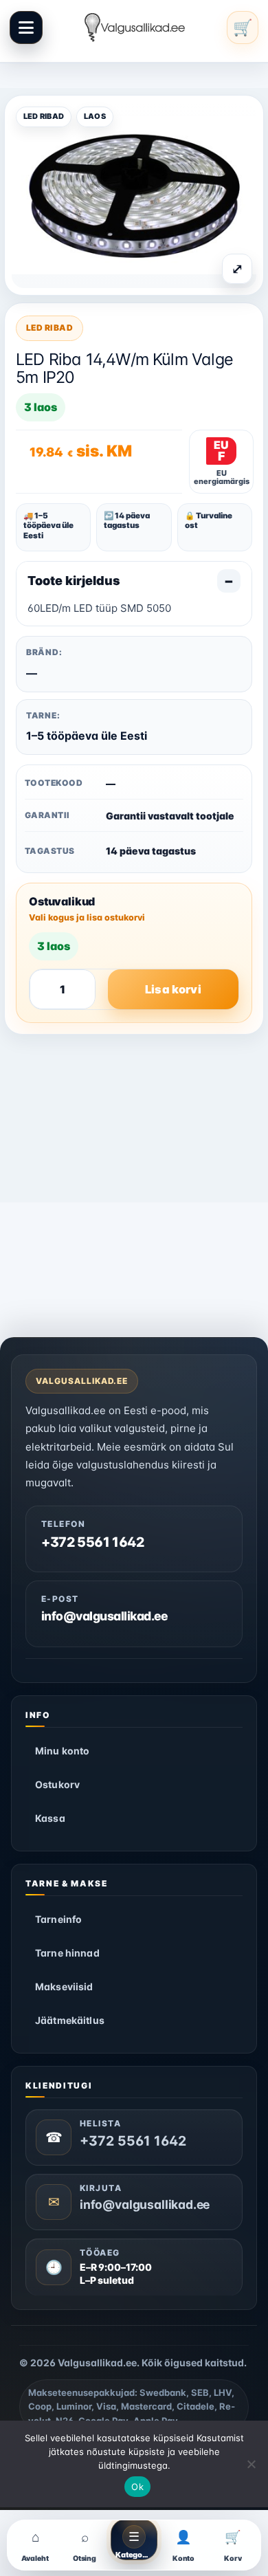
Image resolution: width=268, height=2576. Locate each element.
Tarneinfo (58, 1919)
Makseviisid (64, 1986)
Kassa (50, 1818)
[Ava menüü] (26, 27)
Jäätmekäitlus (70, 2020)
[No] (251, 2464)
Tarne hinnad (67, 1953)
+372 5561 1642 (93, 1542)
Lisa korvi (173, 989)
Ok (137, 2487)
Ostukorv (57, 1784)
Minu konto (62, 1751)
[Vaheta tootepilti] (134, 195)
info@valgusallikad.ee (105, 1616)
